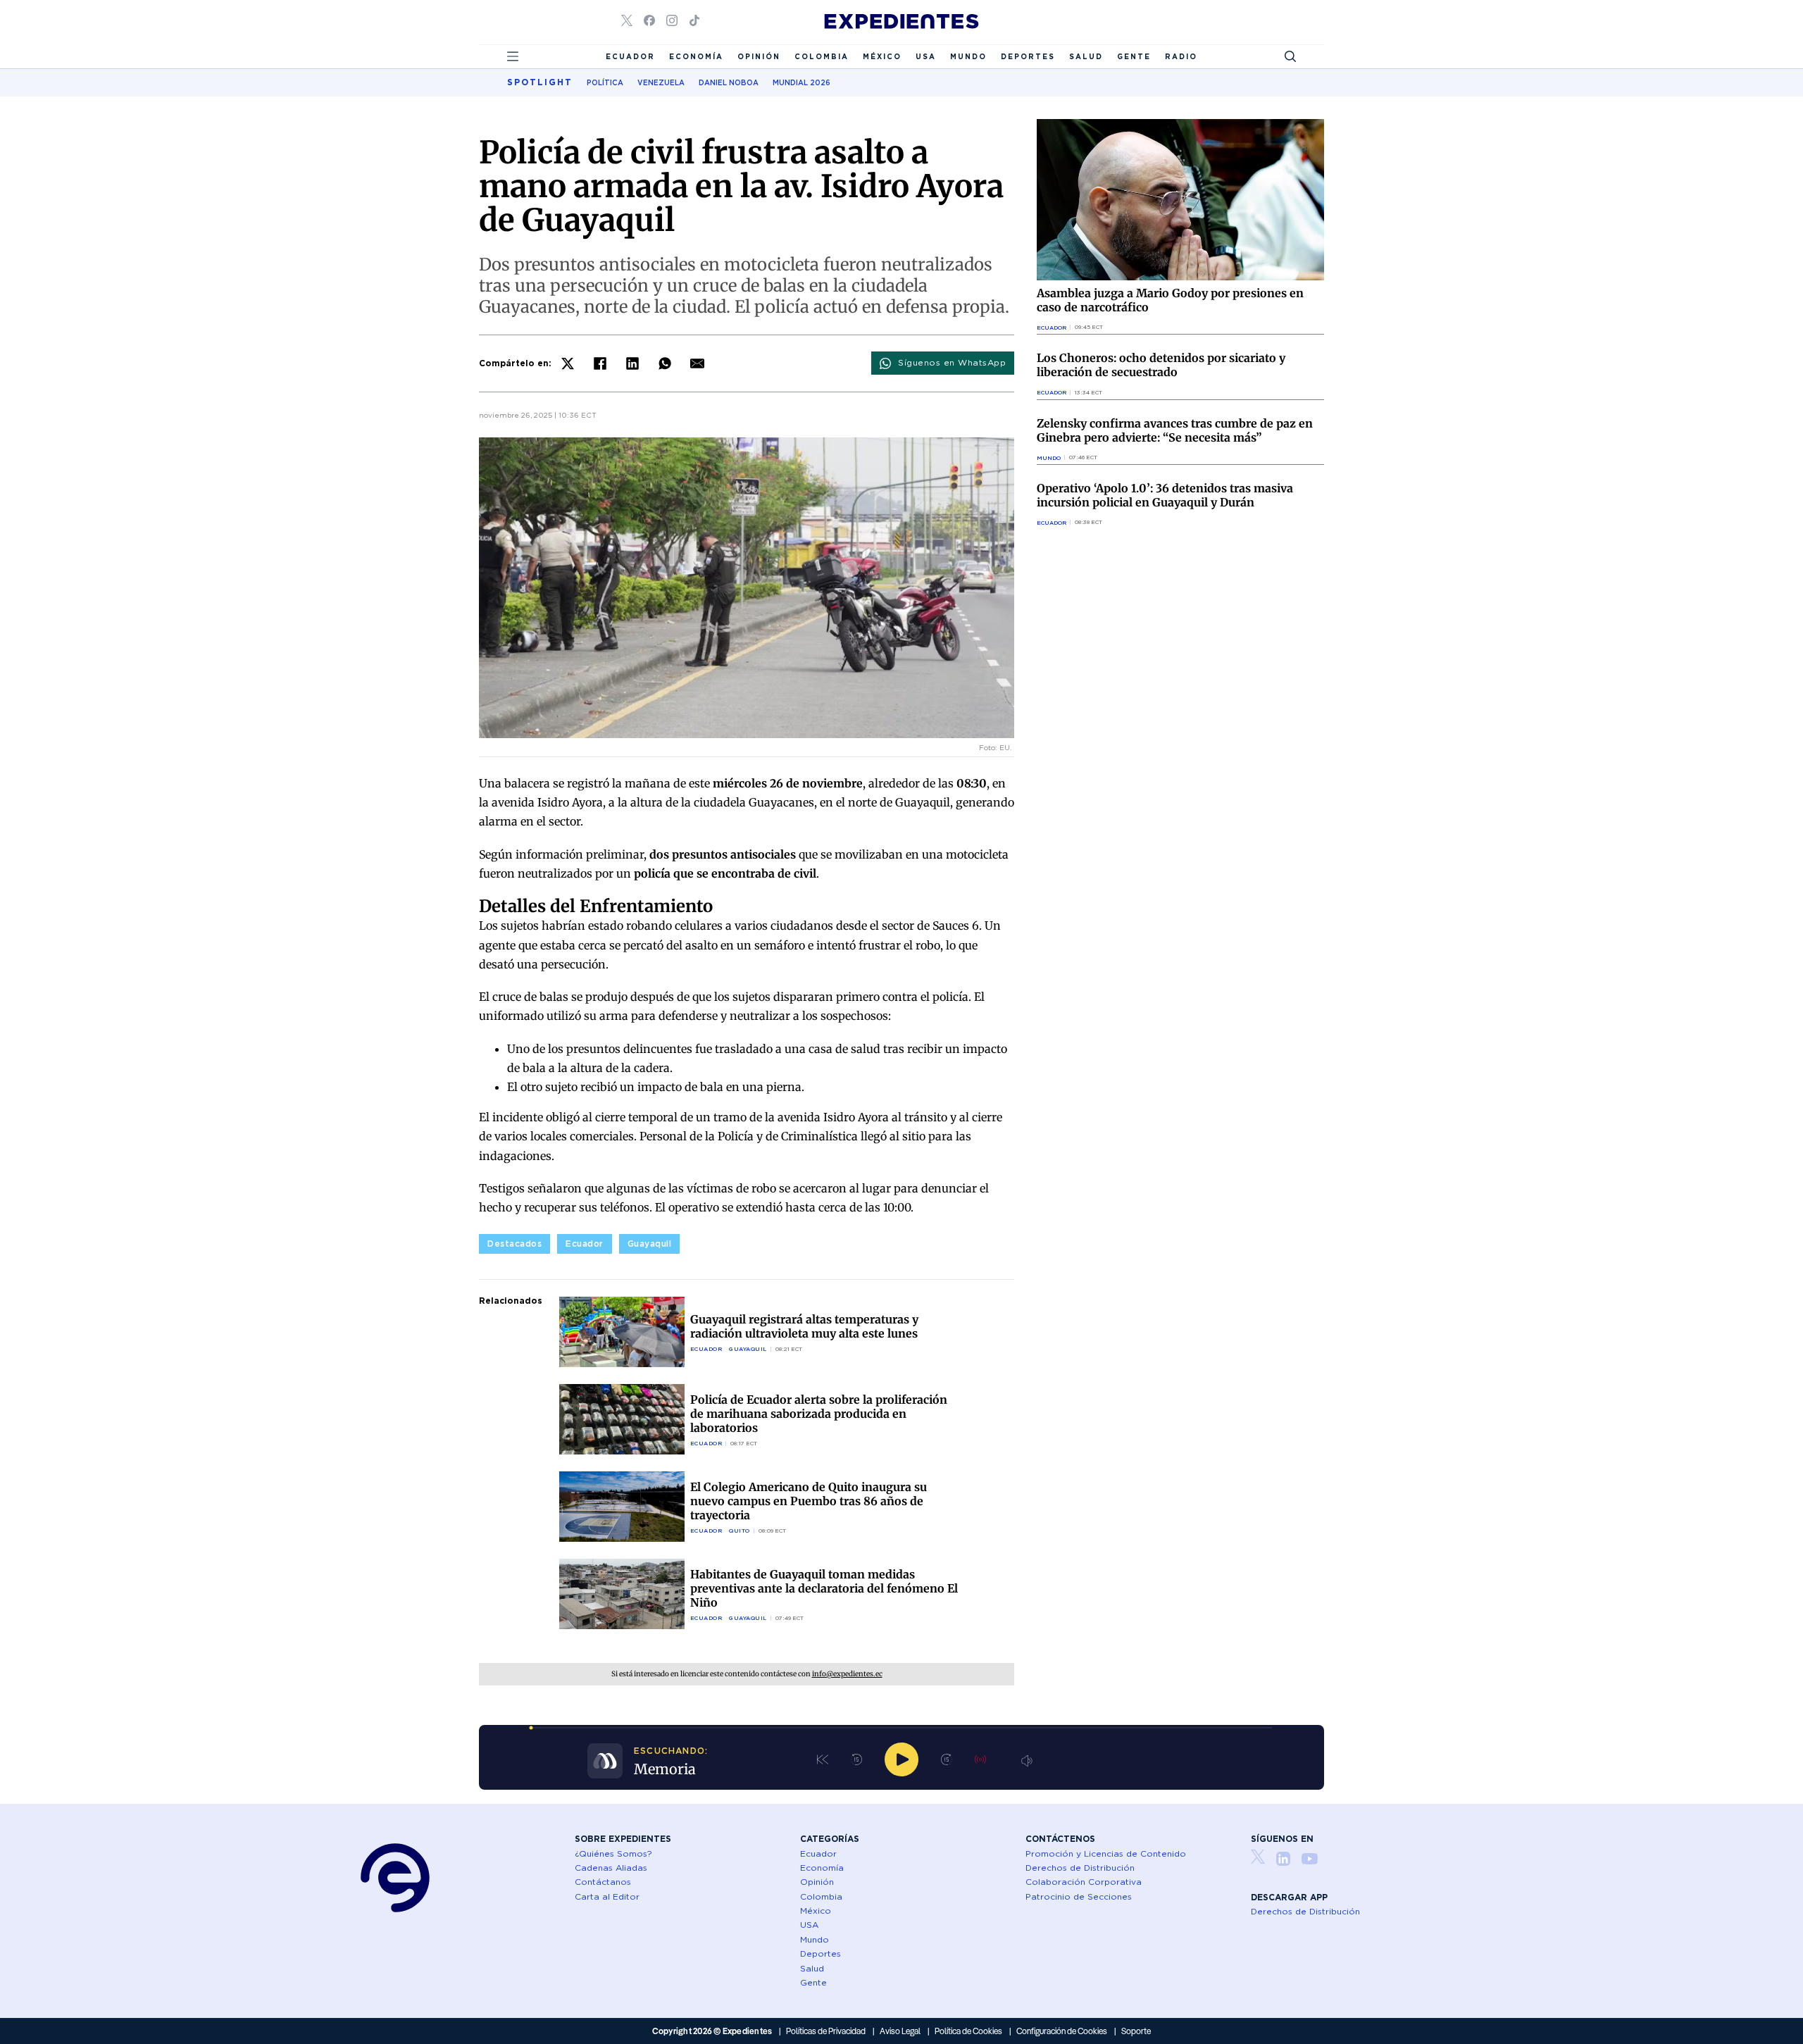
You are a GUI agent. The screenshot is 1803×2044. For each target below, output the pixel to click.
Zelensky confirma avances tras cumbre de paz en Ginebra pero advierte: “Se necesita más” (1175, 430)
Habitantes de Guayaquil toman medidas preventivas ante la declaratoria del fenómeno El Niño (824, 1588)
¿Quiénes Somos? (613, 1853)
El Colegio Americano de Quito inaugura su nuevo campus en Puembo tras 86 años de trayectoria (809, 1501)
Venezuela (661, 82)
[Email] (697, 363)
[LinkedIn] (632, 363)
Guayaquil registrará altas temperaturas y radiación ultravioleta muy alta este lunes (804, 1326)
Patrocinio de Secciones (1079, 1896)
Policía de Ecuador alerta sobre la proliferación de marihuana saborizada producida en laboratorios (819, 1414)
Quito (740, 1531)
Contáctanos (603, 1882)
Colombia (822, 56)
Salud (1086, 56)
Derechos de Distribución (1080, 1868)
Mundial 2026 (801, 82)
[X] (568, 363)
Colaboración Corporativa (1084, 1882)
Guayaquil (650, 1244)
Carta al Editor (607, 1896)
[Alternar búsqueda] (1290, 56)
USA (926, 56)
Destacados (514, 1244)
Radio (1181, 56)
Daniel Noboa (729, 82)
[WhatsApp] (665, 363)
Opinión (759, 56)
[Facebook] (600, 363)
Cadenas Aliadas (611, 1868)
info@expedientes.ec (847, 1674)
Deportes (1028, 56)
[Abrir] (513, 56)
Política (605, 82)
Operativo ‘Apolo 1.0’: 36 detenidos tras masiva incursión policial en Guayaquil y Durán (1165, 495)
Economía (696, 56)
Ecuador (630, 56)
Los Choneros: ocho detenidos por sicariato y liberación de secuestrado (1161, 365)
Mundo (968, 56)
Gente (1134, 56)
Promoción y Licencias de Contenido (1106, 1853)
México (882, 56)
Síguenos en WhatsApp (952, 362)
